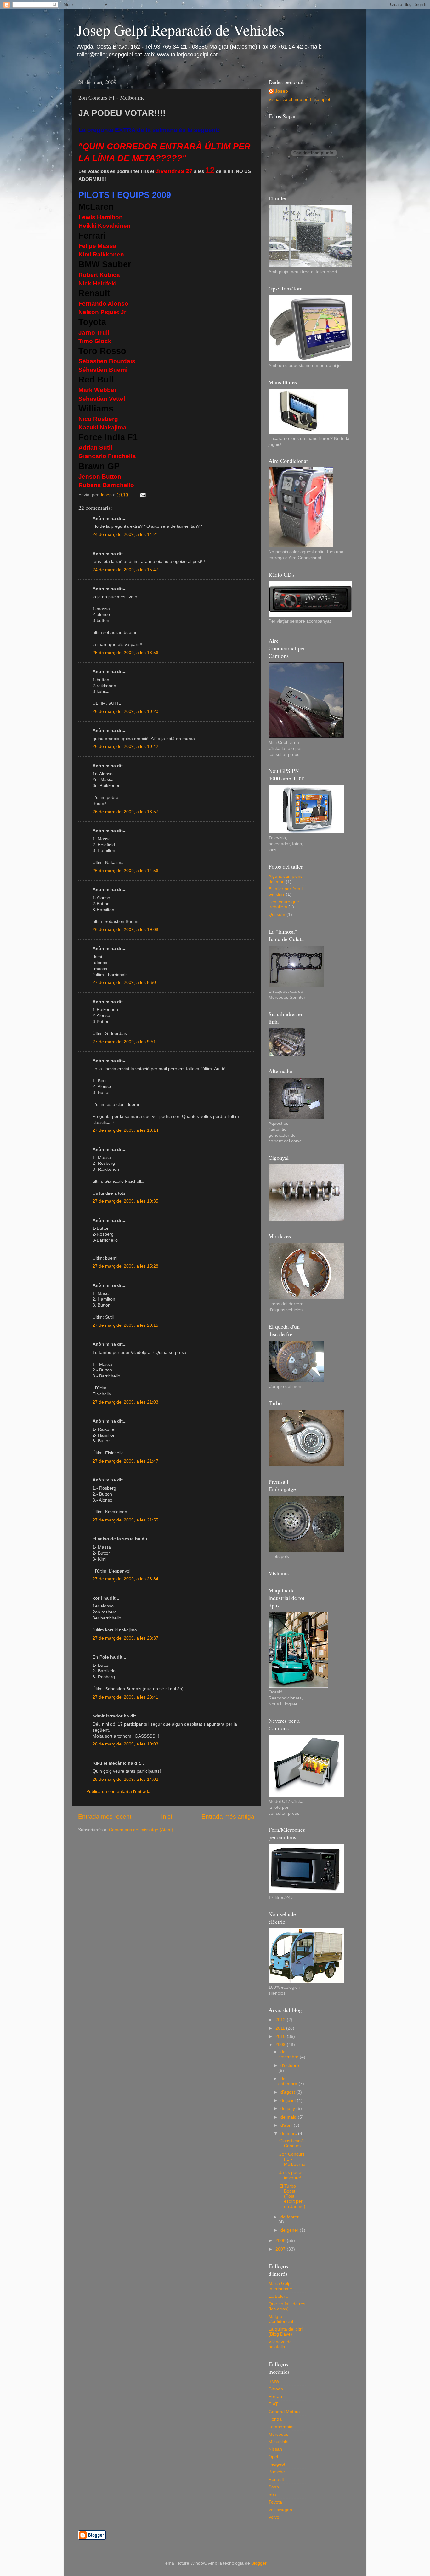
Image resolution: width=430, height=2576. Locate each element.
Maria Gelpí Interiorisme (280, 2286)
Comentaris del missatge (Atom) (141, 1830)
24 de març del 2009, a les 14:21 (125, 535)
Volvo (274, 2517)
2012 (281, 2020)
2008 (281, 2241)
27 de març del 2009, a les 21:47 (125, 1461)
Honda (275, 2419)
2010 (281, 2036)
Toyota (275, 2502)
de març (289, 2133)
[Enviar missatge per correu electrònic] (142, 495)
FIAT (273, 2404)
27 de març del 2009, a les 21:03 (125, 1402)
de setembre (288, 2081)
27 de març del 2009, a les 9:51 (124, 1042)
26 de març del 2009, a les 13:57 (125, 812)
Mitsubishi (278, 2442)
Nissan (275, 2449)
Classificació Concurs (291, 2143)
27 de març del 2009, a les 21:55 (125, 1520)
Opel (273, 2457)
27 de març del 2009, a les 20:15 (125, 1325)
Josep (281, 91)
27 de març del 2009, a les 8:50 (124, 983)
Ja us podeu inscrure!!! (291, 2175)
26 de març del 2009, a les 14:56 (125, 871)
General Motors (284, 2412)
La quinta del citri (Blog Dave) (286, 2332)
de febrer (290, 2217)
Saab (274, 2487)
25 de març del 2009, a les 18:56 (125, 653)
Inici (167, 1817)
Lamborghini (281, 2427)
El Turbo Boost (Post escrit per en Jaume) (292, 2196)
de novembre (289, 2054)
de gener (290, 2230)
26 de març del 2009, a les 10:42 (125, 747)
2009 (281, 2045)
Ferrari (275, 2397)
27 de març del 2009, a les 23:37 (125, 1638)
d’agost (288, 2092)
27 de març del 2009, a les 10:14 (125, 1130)
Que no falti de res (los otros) (287, 2306)
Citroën (276, 2389)
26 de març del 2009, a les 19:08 (125, 930)
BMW (274, 2381)
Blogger (259, 2563)
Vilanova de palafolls (280, 2344)
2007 (281, 2249)
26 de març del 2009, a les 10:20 (125, 712)
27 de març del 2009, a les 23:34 (125, 1579)
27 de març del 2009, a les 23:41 (125, 1697)
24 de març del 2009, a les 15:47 (125, 570)
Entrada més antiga (228, 1817)
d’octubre (290, 2065)
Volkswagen (280, 2510)
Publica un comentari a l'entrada (118, 1792)
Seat (273, 2495)
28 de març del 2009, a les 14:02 (125, 1779)
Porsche (277, 2472)
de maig (289, 2117)
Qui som (277, 914)
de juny (288, 2109)
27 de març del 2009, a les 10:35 (125, 1201)
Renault (276, 2479)
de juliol (289, 2100)
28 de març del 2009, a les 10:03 (125, 1744)
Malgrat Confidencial (281, 2319)
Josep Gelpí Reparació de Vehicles (181, 30)
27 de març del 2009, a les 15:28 (125, 1266)
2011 (281, 2028)
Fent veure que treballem (284, 904)
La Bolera (278, 2296)
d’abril (287, 2125)
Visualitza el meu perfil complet (299, 99)
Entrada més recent (105, 1817)
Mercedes (278, 2434)
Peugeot (277, 2464)
